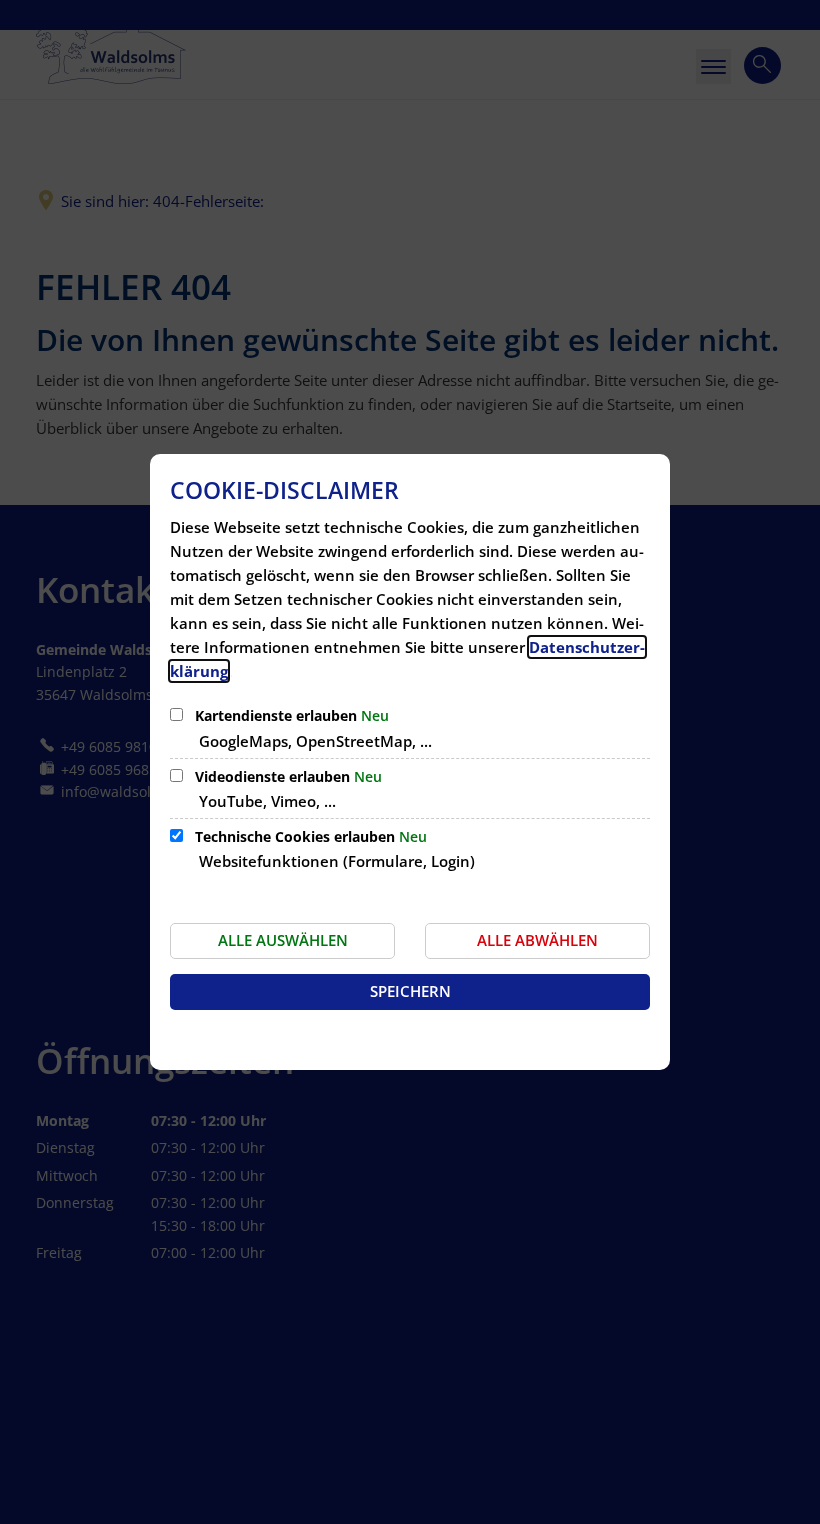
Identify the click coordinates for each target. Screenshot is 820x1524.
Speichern (410, 991)
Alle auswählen (283, 940)
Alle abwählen (537, 940)
